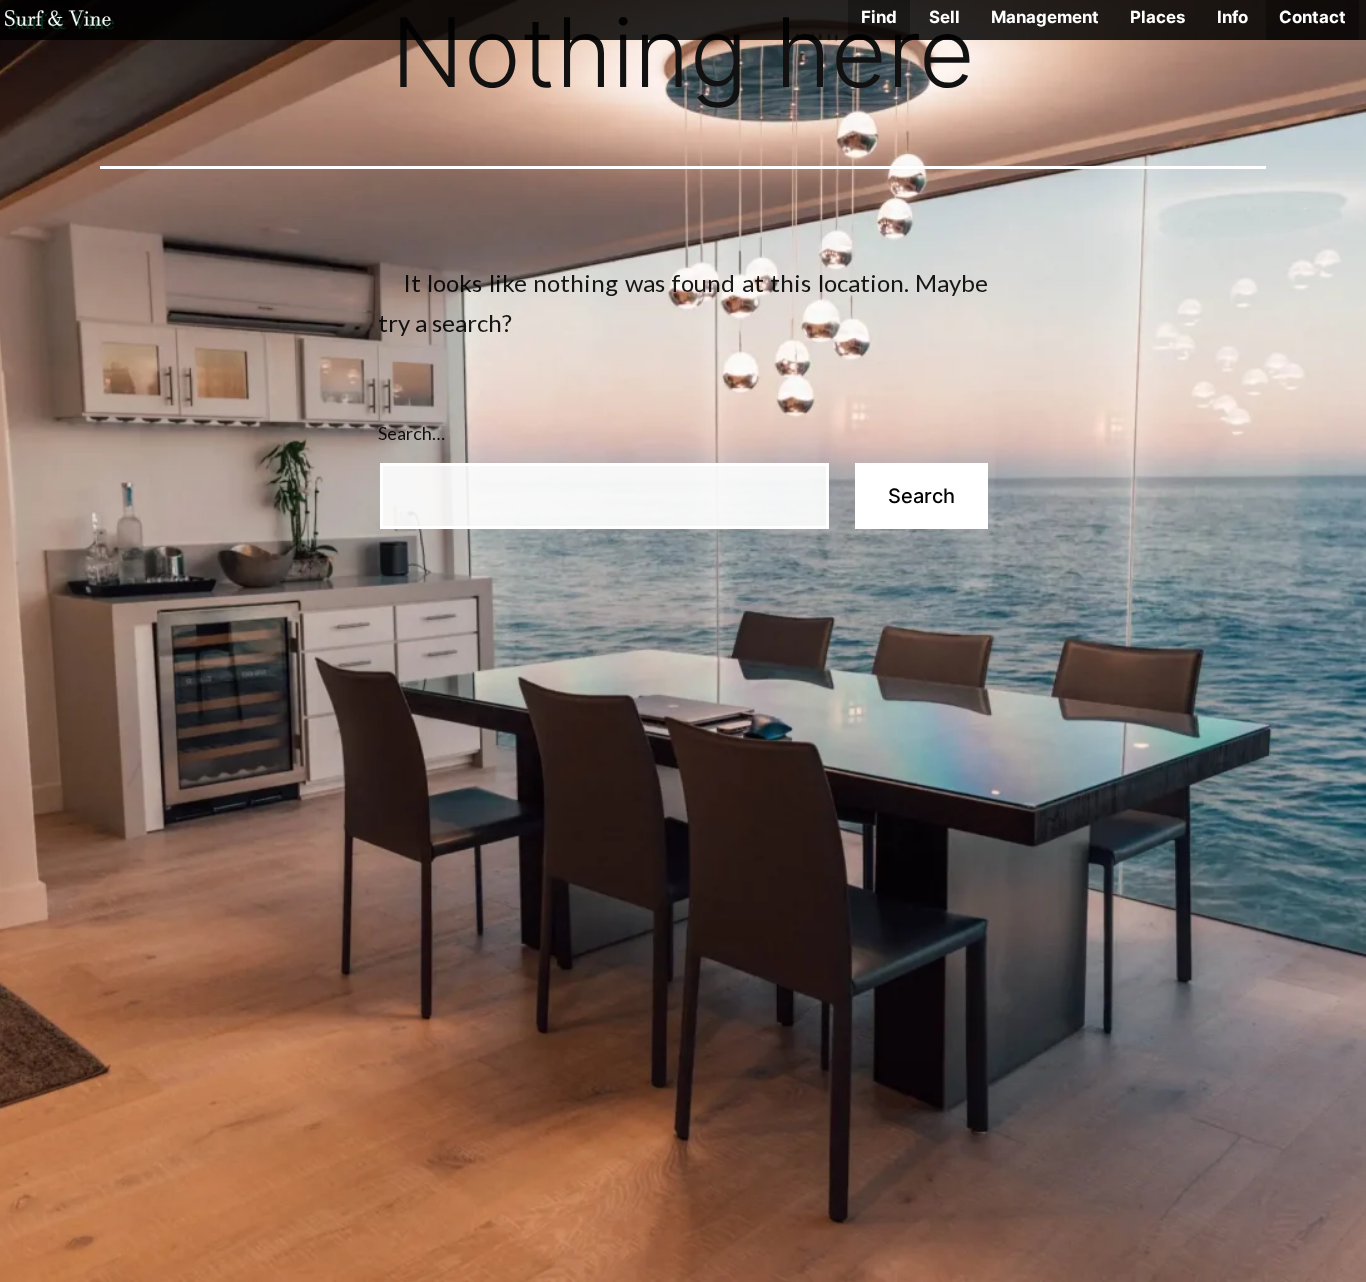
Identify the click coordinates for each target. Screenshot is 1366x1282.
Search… (411, 433)
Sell (944, 17)
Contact (1312, 17)
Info (1232, 17)
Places (1157, 17)
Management (1045, 17)
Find (879, 17)
